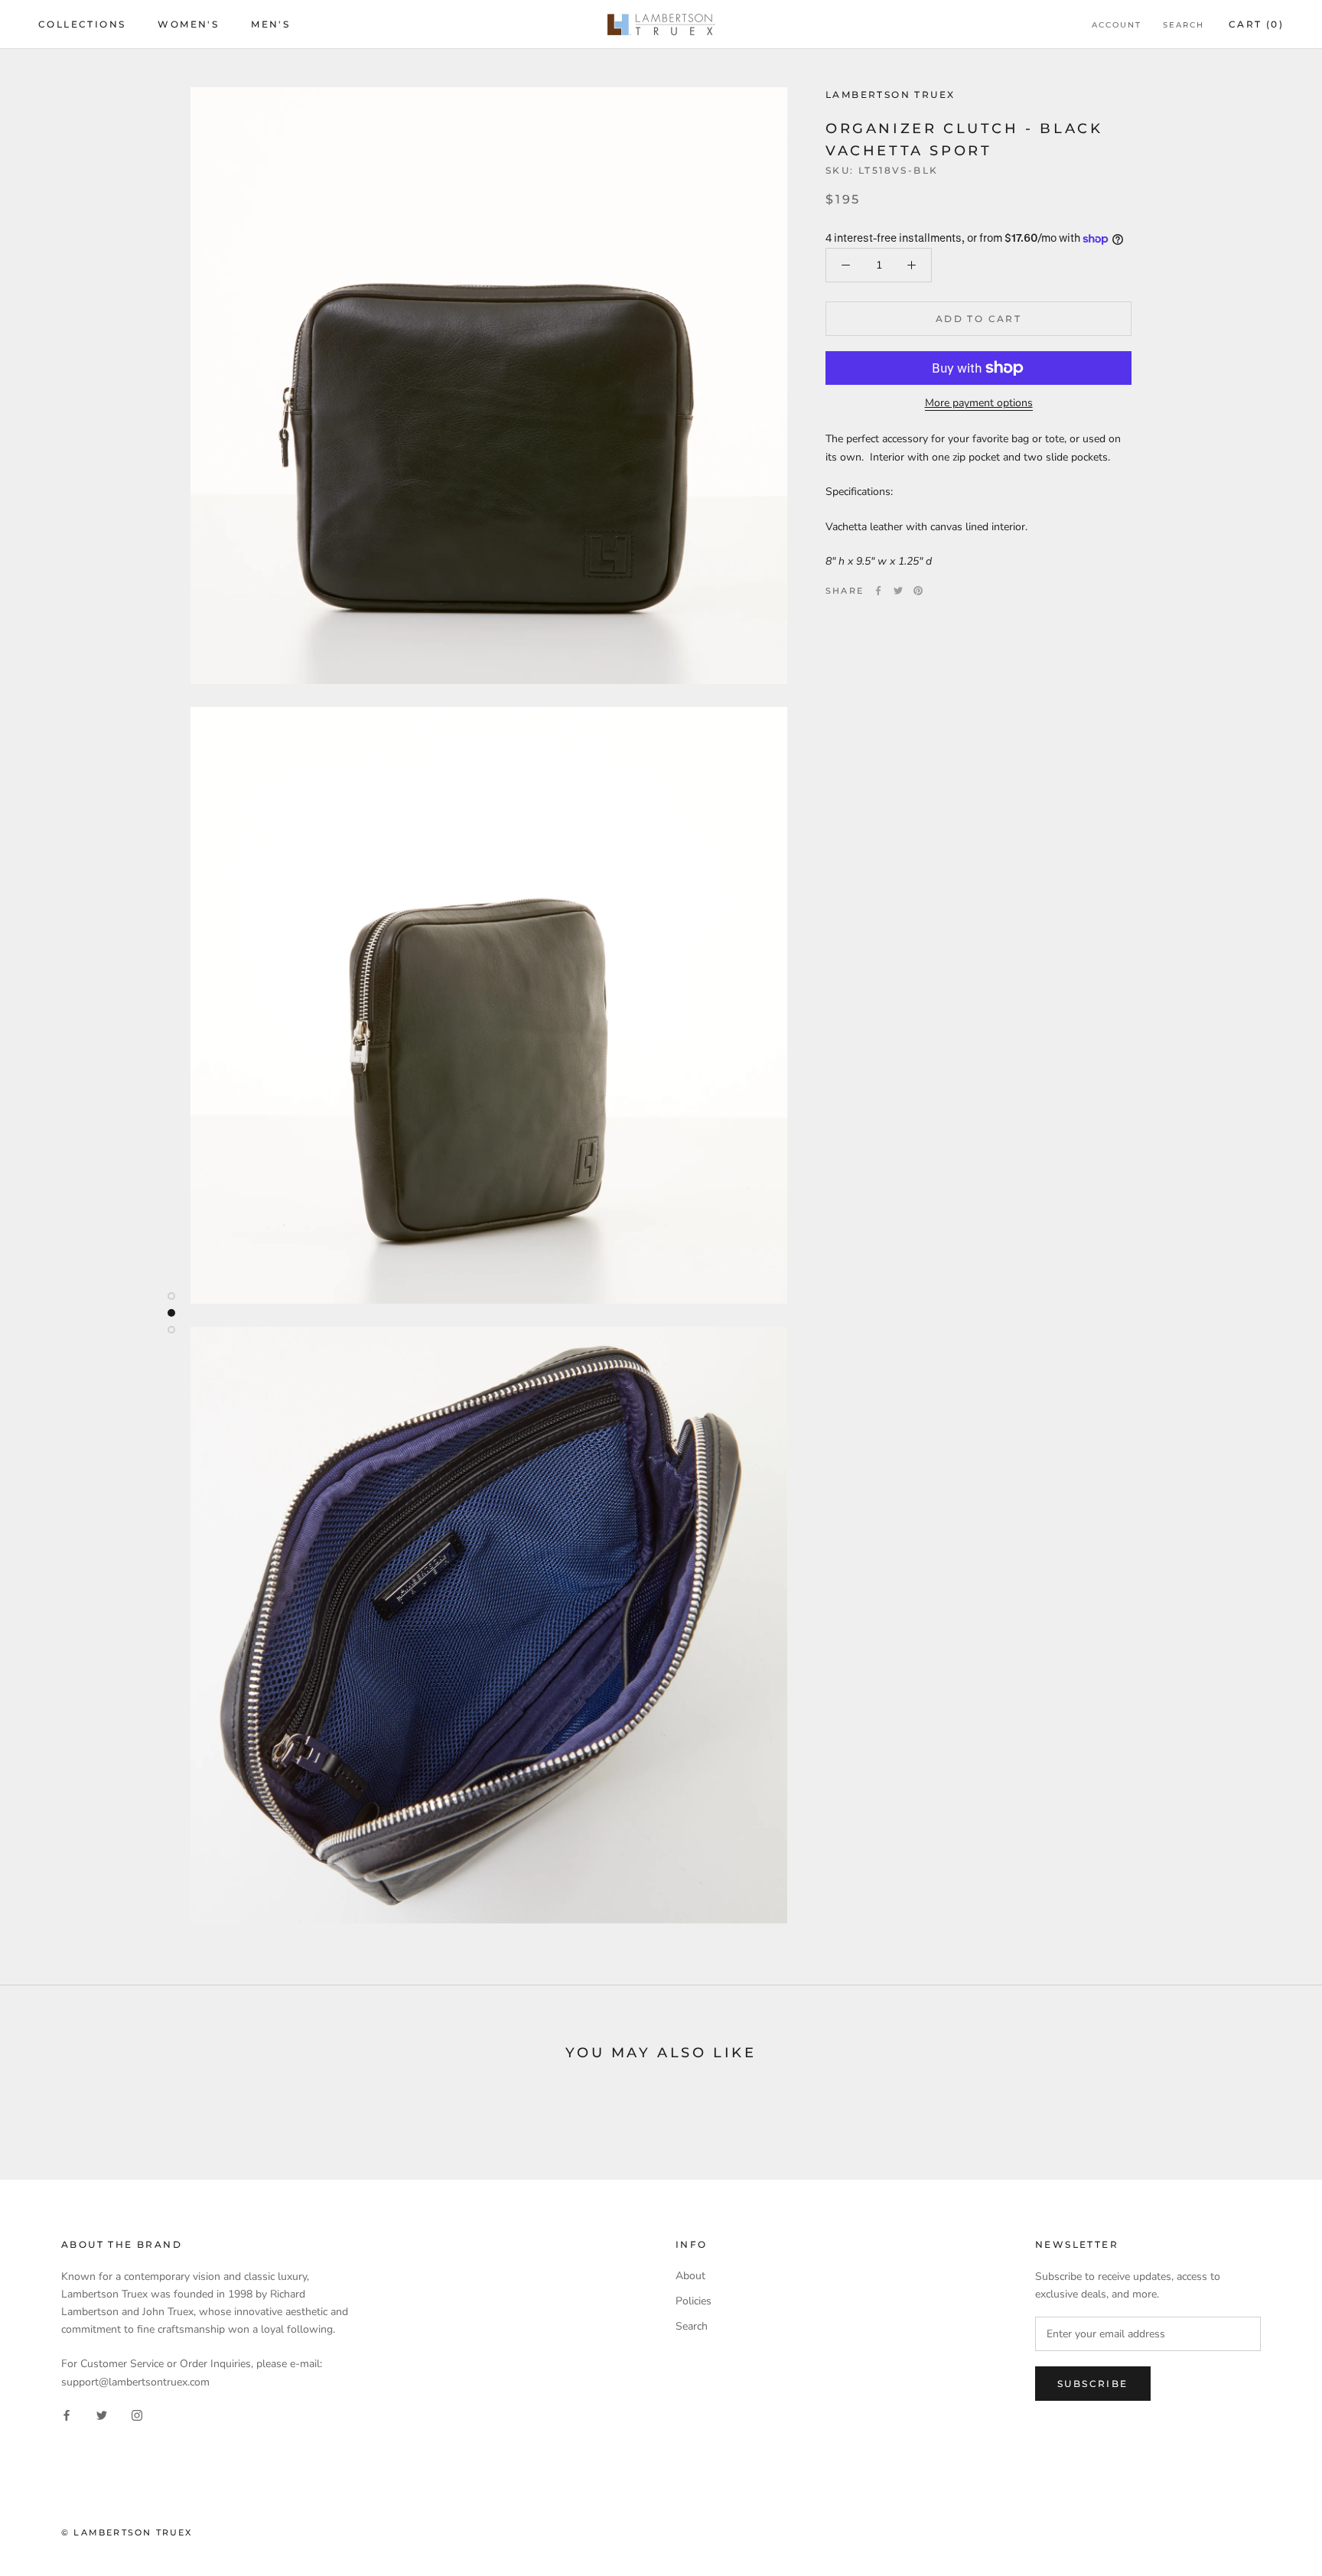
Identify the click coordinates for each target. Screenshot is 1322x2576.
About (690, 2276)
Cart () (1256, 24)
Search (1184, 25)
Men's (270, 24)
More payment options (979, 403)
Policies (694, 2301)
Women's (188, 24)
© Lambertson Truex (127, 2532)
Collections (82, 24)
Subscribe (1093, 2384)
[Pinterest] (918, 591)
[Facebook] (878, 591)
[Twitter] (898, 591)
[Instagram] (137, 2415)
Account (1117, 25)
